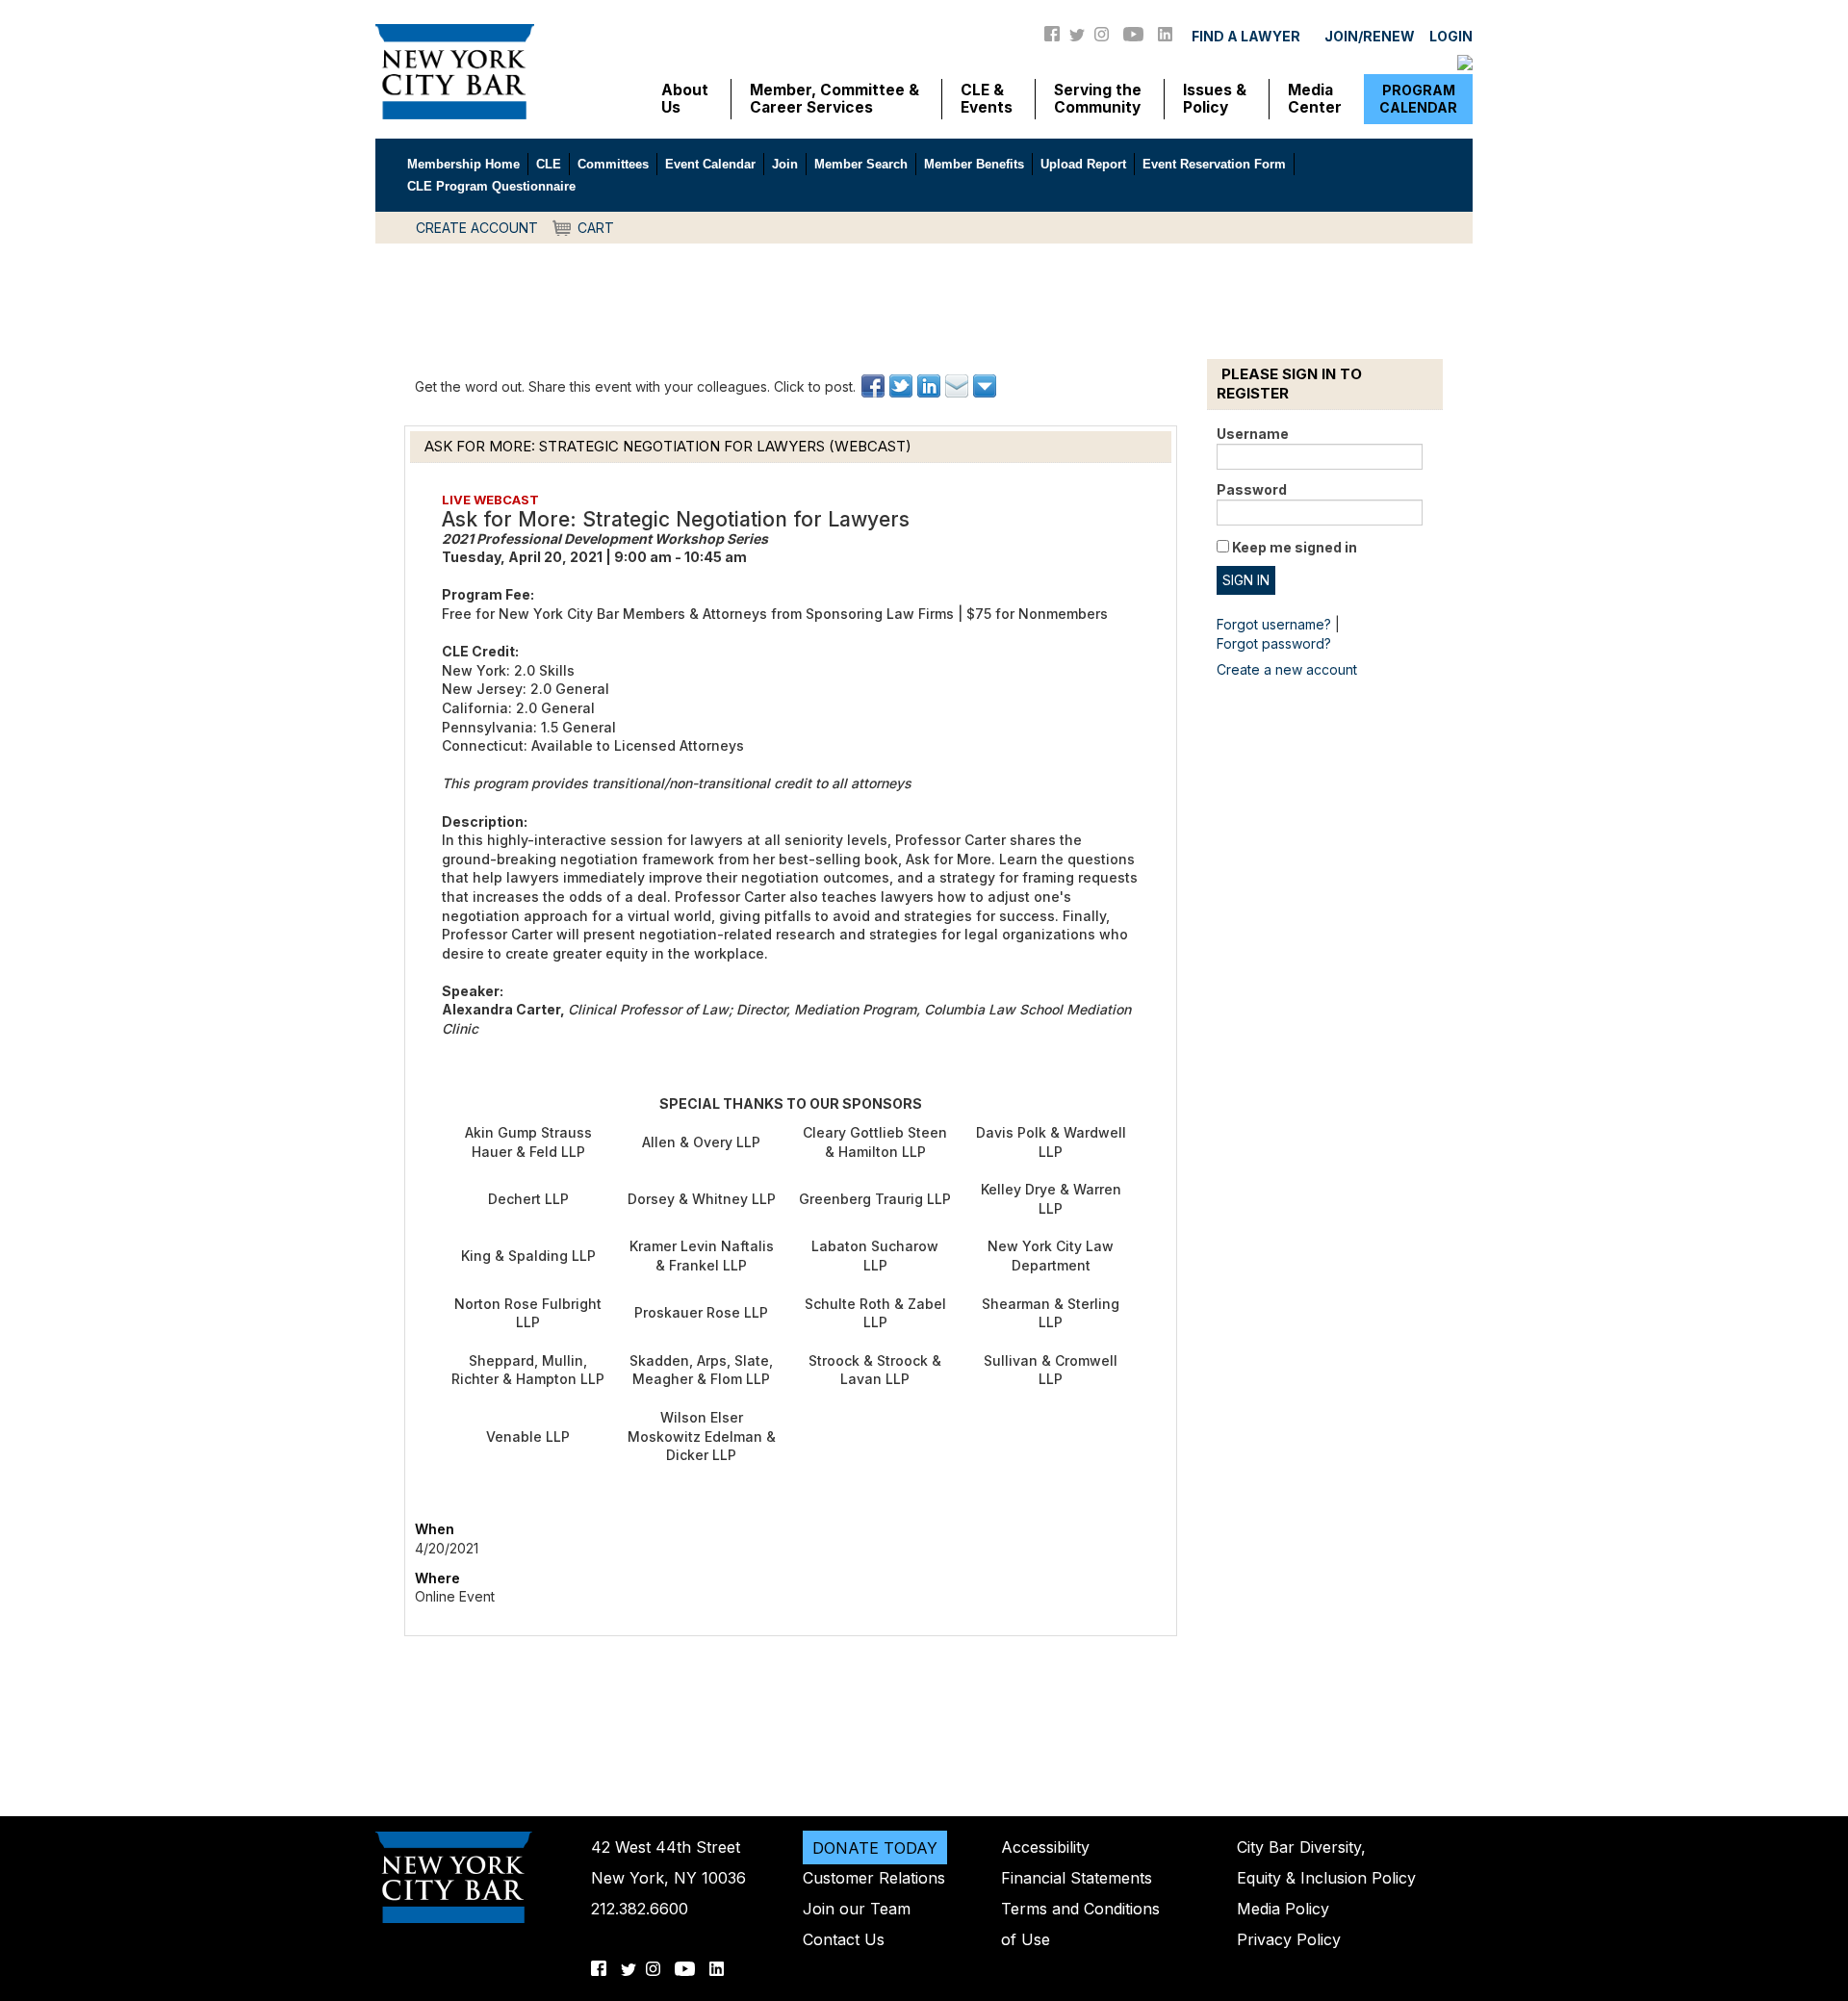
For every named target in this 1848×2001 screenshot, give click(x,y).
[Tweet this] (902, 386)
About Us (685, 99)
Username (1253, 434)
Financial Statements (1077, 1878)
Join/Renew (1370, 36)
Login (1451, 36)
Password (1252, 489)
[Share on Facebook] (874, 386)
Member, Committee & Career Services (834, 99)
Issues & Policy (1215, 99)
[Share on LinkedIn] (930, 386)
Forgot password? (1274, 643)
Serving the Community (1098, 99)
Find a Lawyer (1246, 36)
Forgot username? (1274, 624)
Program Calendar (1418, 99)
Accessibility (1045, 1847)
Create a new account (1287, 669)
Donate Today (875, 1847)
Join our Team (857, 1909)
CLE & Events (987, 99)
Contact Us (844, 1939)
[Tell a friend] (958, 386)
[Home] (455, 70)
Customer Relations (874, 1878)
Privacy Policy (1289, 1939)
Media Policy (1283, 1909)
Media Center (1315, 99)
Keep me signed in (1295, 547)
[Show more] (986, 386)
